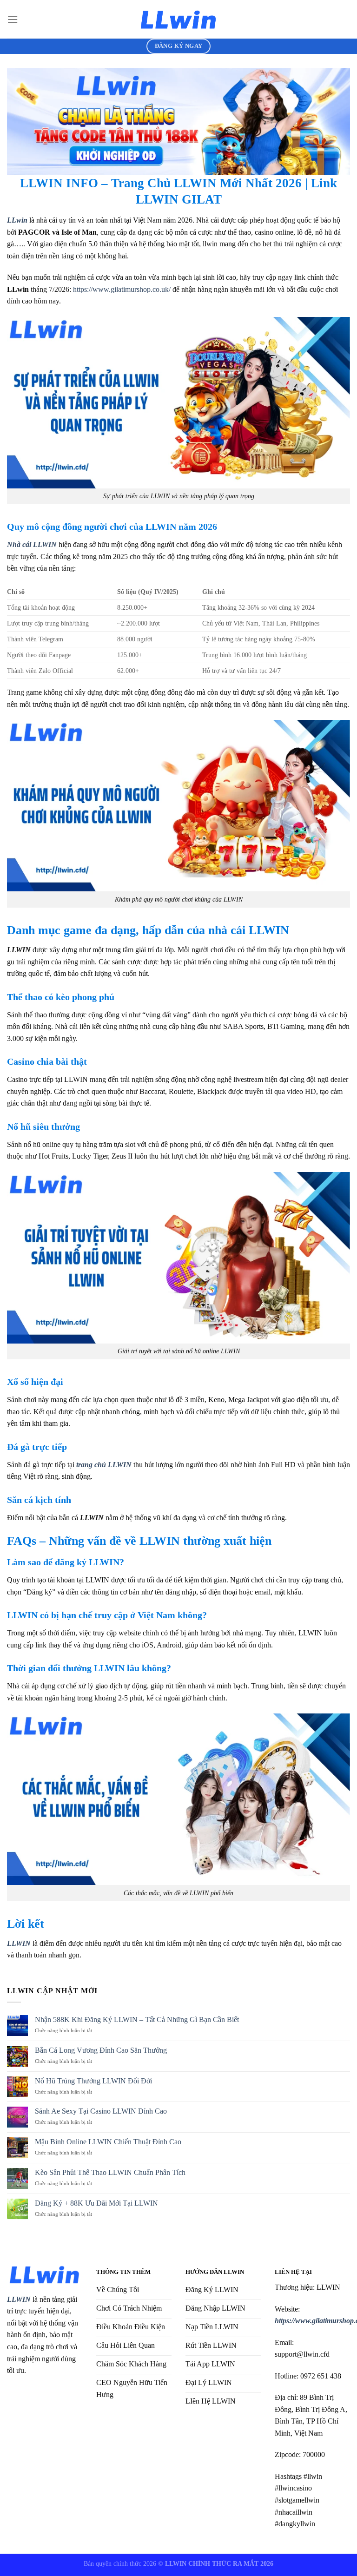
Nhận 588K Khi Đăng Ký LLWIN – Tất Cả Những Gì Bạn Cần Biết (138, 2019)
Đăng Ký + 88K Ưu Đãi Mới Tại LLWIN (96, 2203)
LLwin (17, 220)
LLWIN (19, 2299)
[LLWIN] (178, 19)
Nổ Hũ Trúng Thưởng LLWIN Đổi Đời (93, 2081)
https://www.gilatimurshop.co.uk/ (122, 289)
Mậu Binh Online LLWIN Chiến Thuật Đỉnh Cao (108, 2142)
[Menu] (13, 19)
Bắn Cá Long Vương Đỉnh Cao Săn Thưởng (101, 2050)
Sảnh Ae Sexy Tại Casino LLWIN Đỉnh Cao (101, 2111)
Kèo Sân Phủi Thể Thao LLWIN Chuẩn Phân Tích (110, 2172)
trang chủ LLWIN (104, 1465)
